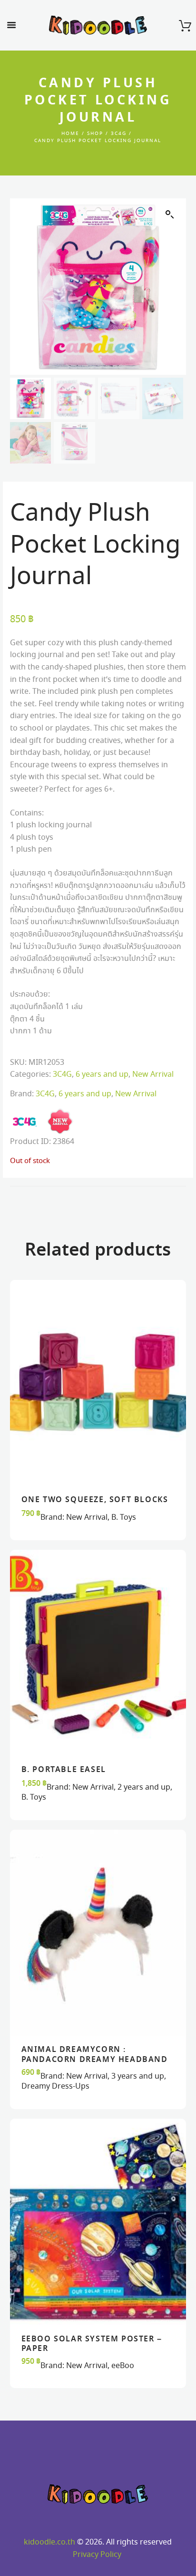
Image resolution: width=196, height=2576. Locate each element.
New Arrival (153, 1075)
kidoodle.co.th (49, 2542)
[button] (170, 215)
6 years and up (102, 1075)
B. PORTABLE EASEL (64, 1770)
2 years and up (144, 1788)
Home (70, 134)
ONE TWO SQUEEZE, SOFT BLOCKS (95, 1500)
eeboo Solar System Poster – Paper (92, 2344)
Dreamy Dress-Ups (55, 2087)
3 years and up (138, 2076)
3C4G (119, 134)
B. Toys (124, 1518)
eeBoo (123, 2366)
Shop (95, 134)
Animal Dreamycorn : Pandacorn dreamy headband (95, 2055)
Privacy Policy (97, 2555)
